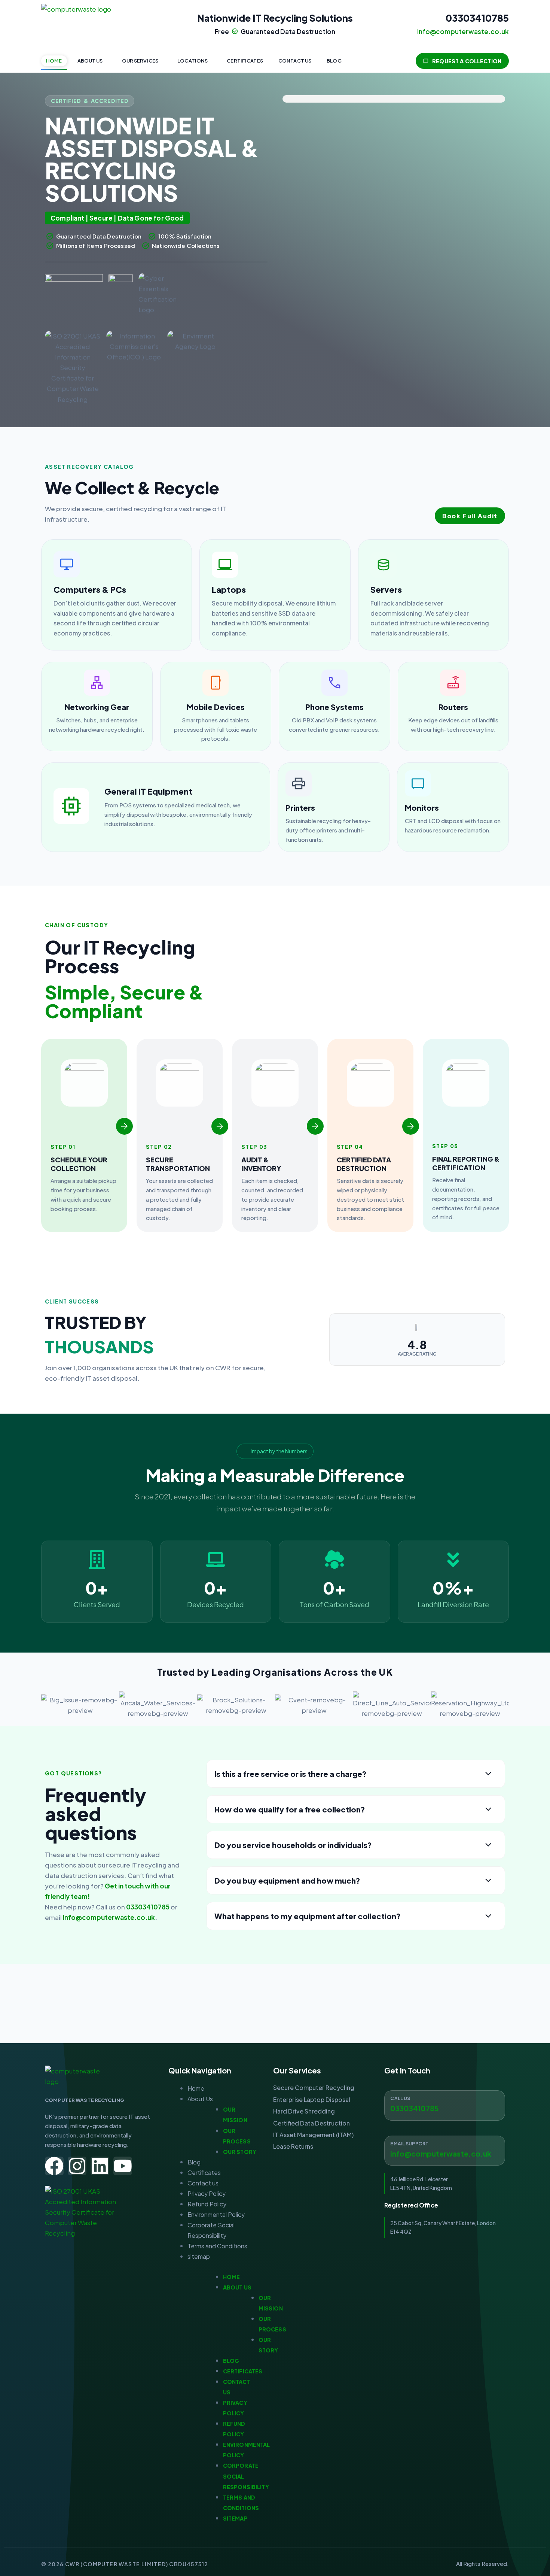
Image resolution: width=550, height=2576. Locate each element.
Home (54, 61)
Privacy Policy (207, 2193)
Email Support (409, 2144)
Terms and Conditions (217, 2246)
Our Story (240, 2152)
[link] (117, 595)
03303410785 (477, 18)
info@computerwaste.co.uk (109, 1917)
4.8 (417, 1345)
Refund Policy (207, 2204)
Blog (334, 61)
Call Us (400, 2098)
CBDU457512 (189, 2564)
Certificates (245, 61)
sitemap (199, 2256)
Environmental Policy (216, 2214)
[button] (92, 61)
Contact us (295, 61)
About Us (90, 61)
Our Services (140, 61)
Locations (192, 61)
